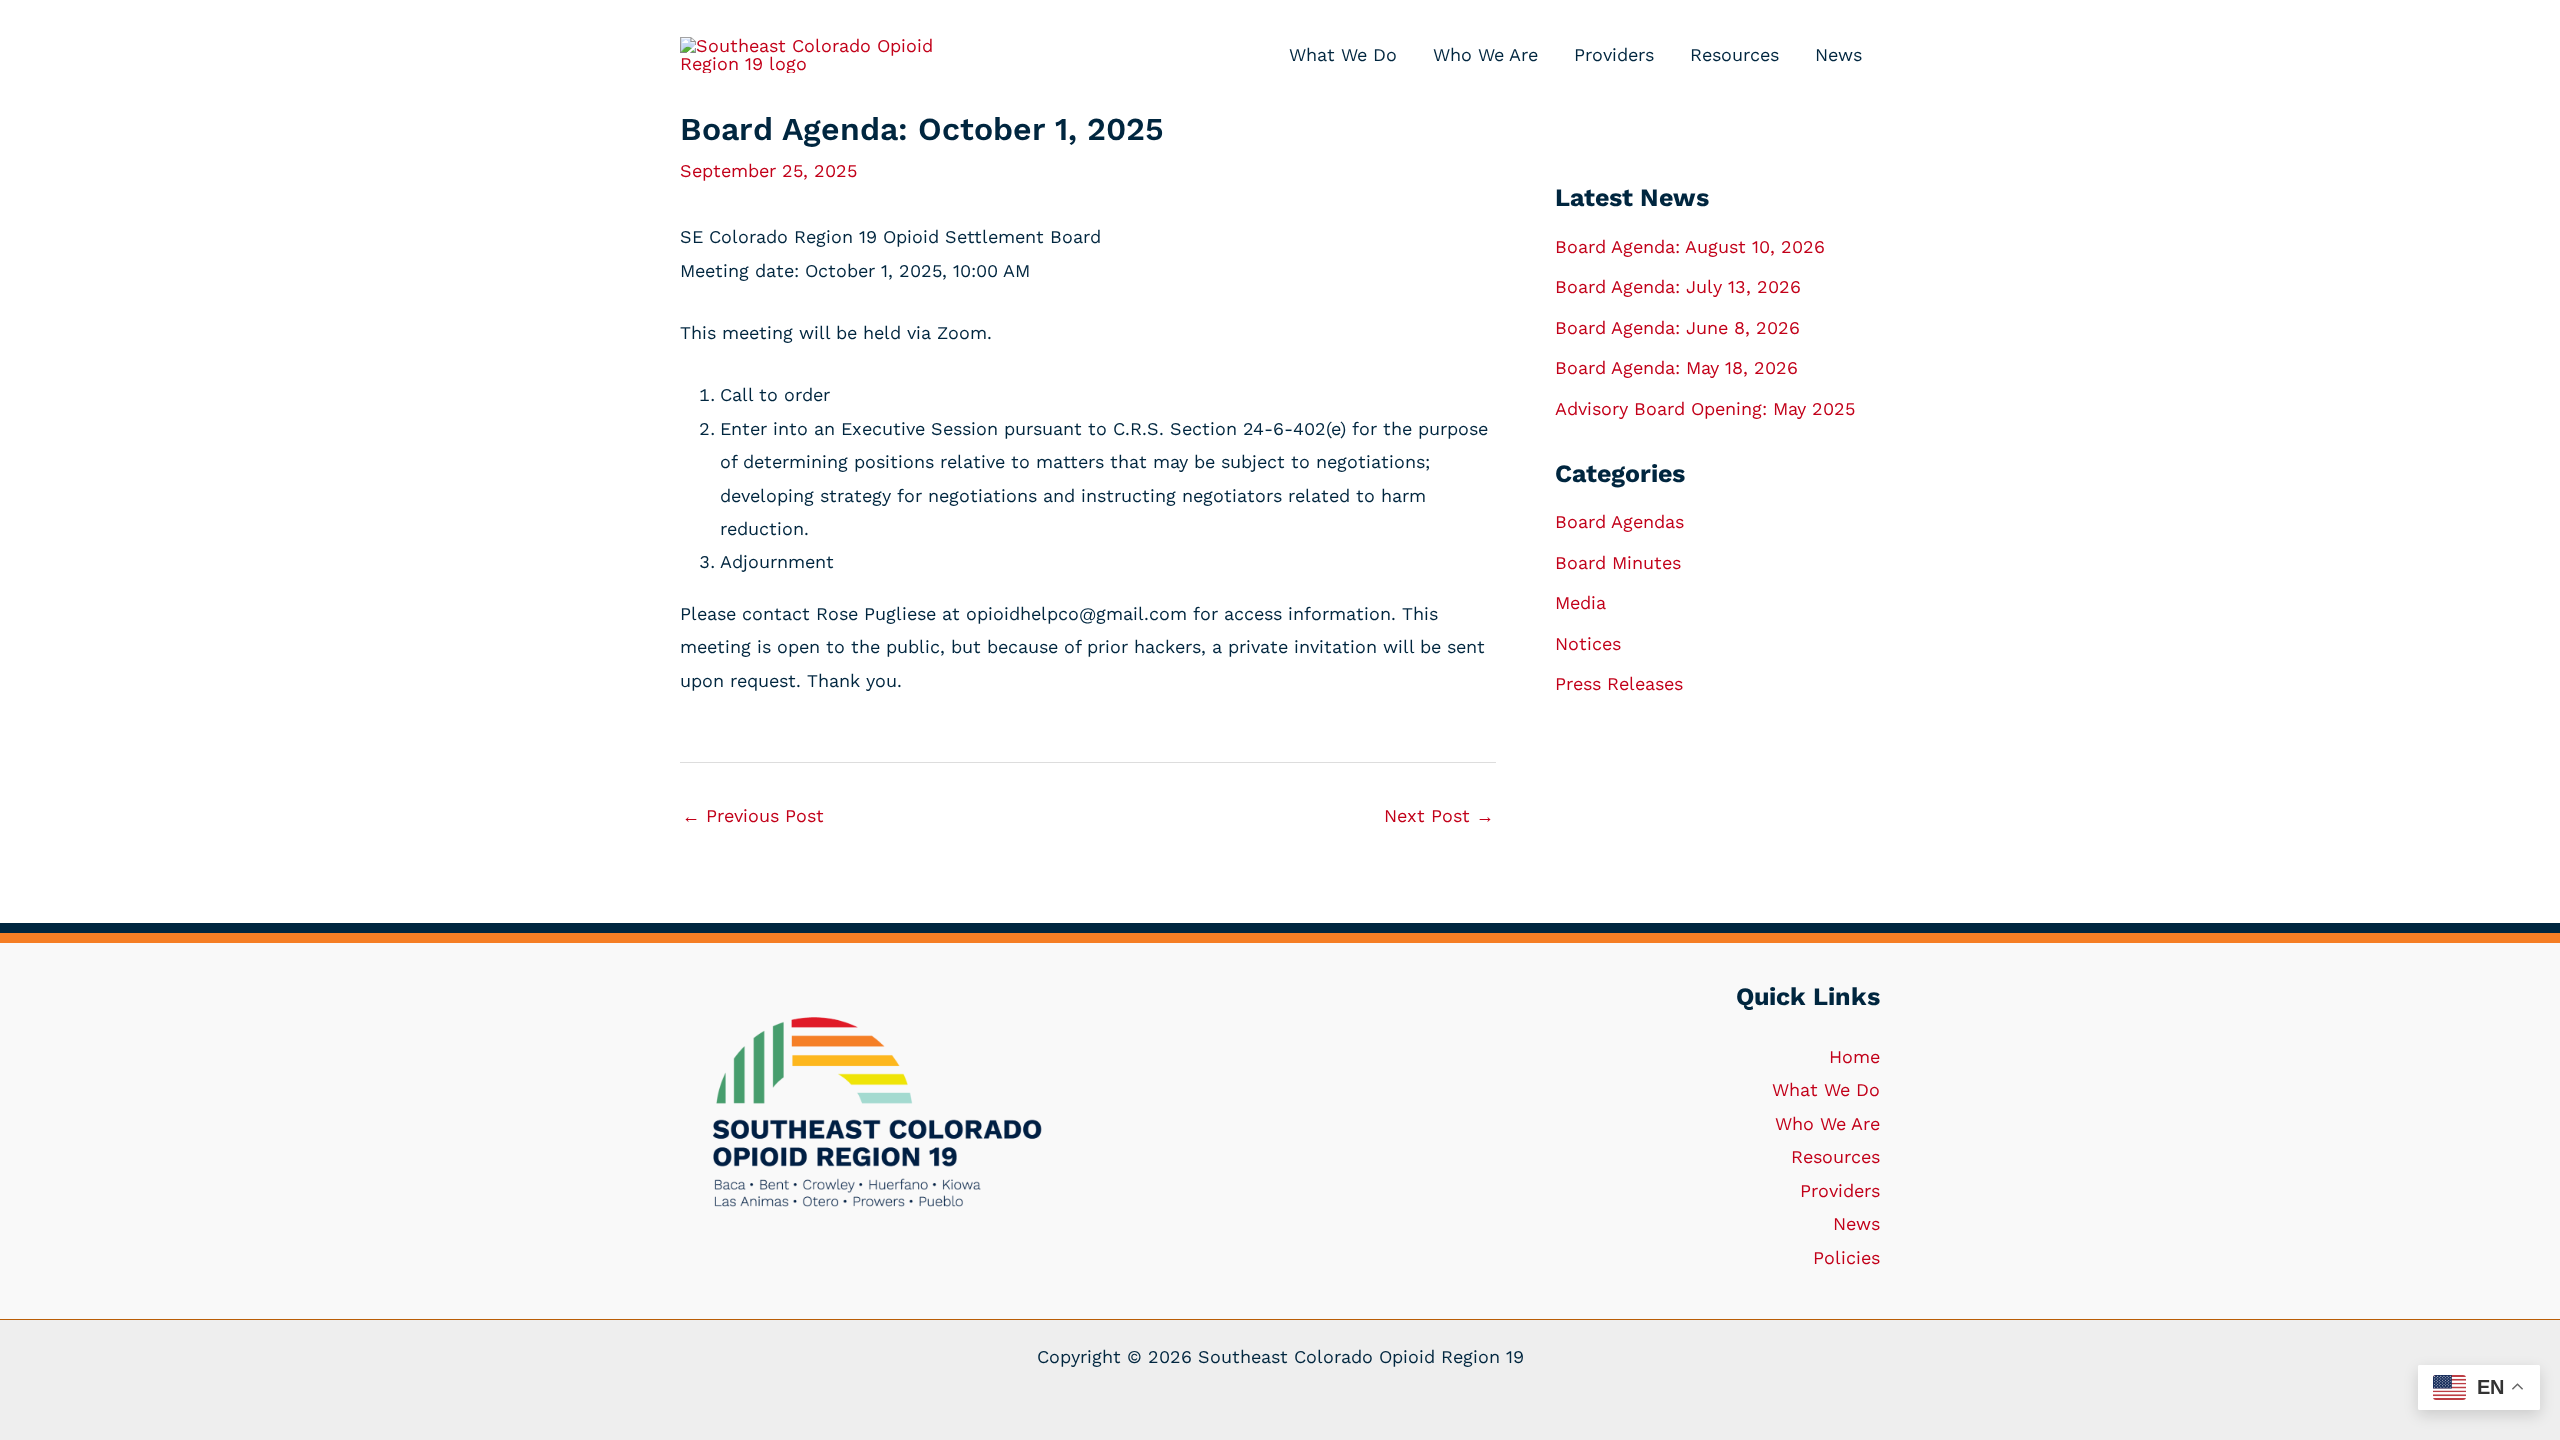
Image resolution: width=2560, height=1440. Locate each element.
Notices (1588, 643)
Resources (1835, 1156)
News (1856, 1223)
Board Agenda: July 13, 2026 (1678, 286)
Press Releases (1619, 683)
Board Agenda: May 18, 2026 (1676, 367)
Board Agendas (1619, 521)
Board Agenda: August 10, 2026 (1690, 246)
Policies (1846, 1257)
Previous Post (753, 816)
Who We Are (1827, 1123)
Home (1854, 1056)
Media (1580, 602)
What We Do (1826, 1089)
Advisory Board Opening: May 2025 (1705, 408)
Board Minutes (1618, 562)
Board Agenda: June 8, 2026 (1677, 327)
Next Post (1439, 816)
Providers (1840, 1190)
